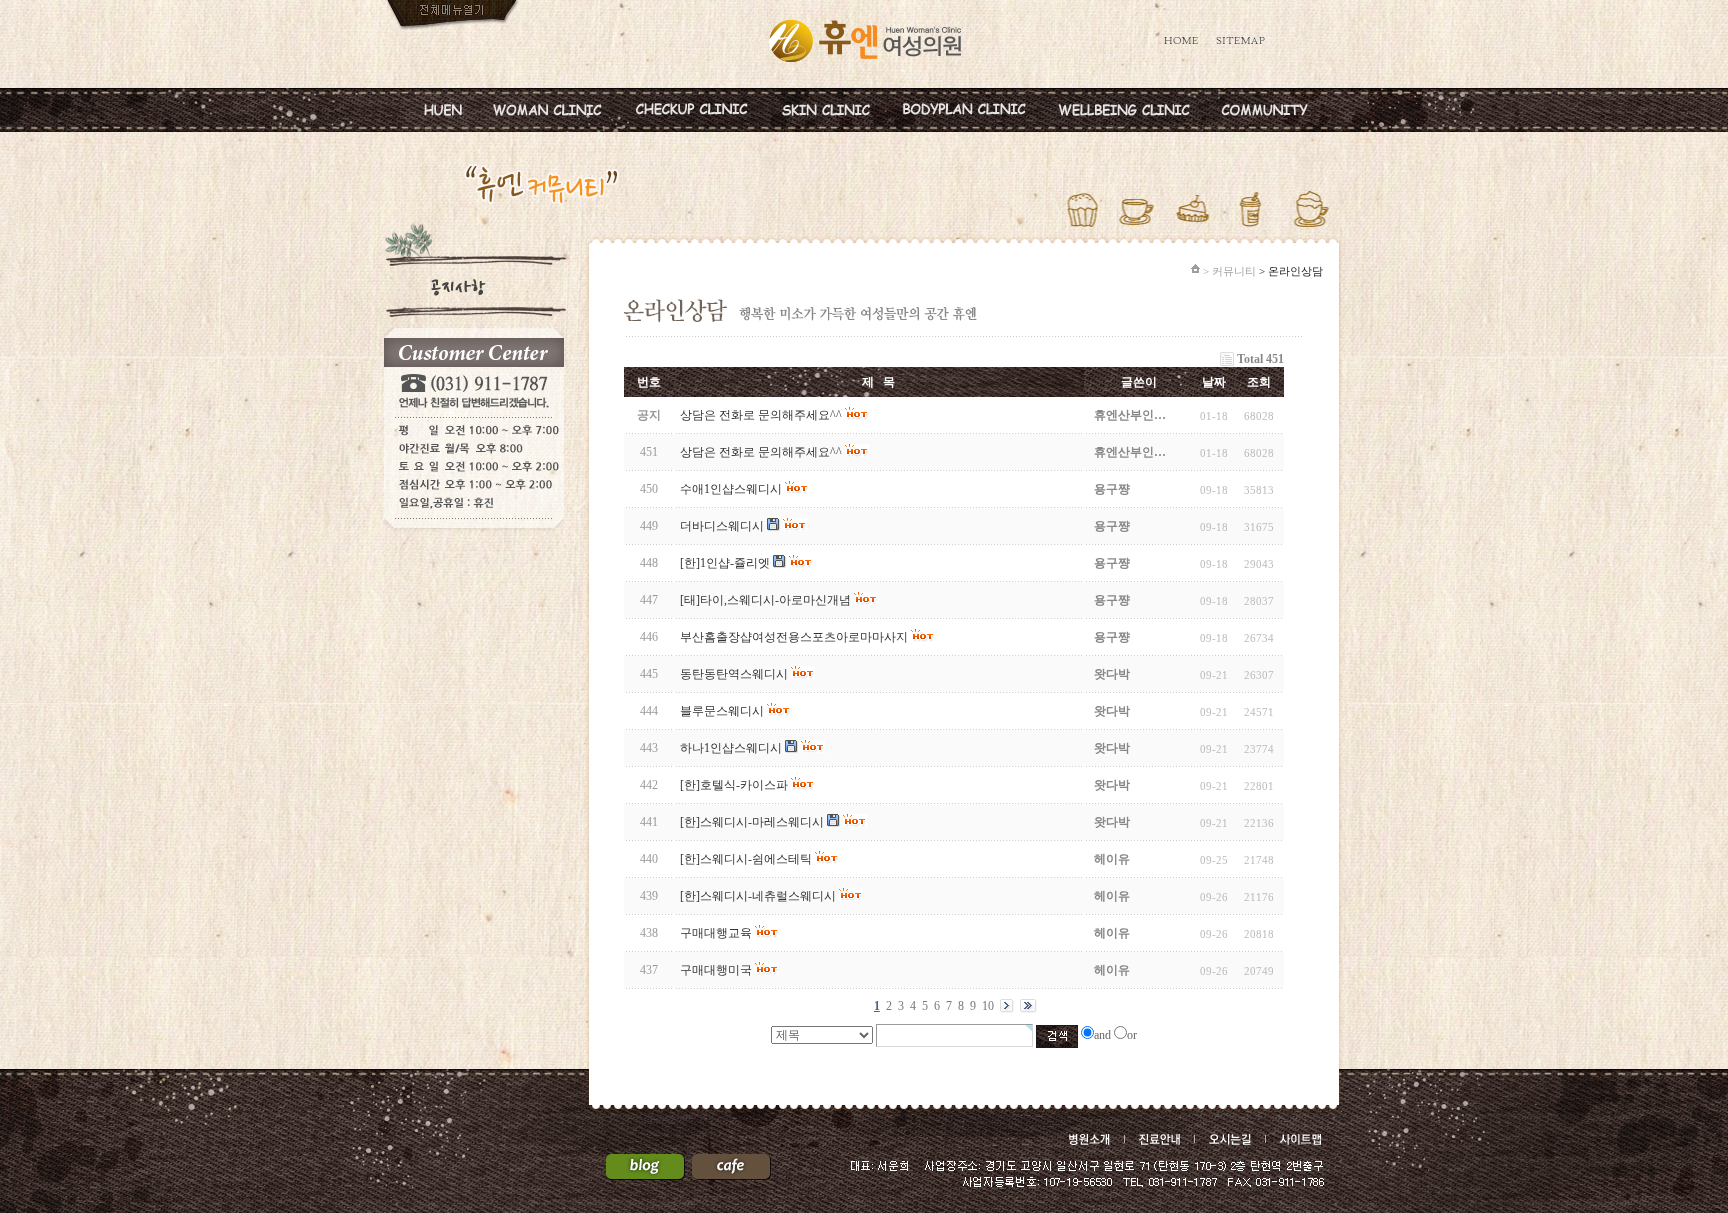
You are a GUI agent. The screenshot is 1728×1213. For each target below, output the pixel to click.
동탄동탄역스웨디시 (734, 674)
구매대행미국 (716, 970)
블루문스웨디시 (722, 711)
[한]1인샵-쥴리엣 (725, 563)
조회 (1259, 382)
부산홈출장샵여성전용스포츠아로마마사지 (794, 637)
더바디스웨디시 (722, 526)
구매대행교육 (716, 933)
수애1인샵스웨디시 (731, 489)
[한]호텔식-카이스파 (734, 785)
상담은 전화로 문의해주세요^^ (761, 452)
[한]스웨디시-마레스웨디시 (752, 822)
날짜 (1214, 382)
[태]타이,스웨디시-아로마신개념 (765, 600)
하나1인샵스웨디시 (731, 748)
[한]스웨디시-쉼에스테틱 (746, 859)
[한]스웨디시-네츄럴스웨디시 (758, 896)
